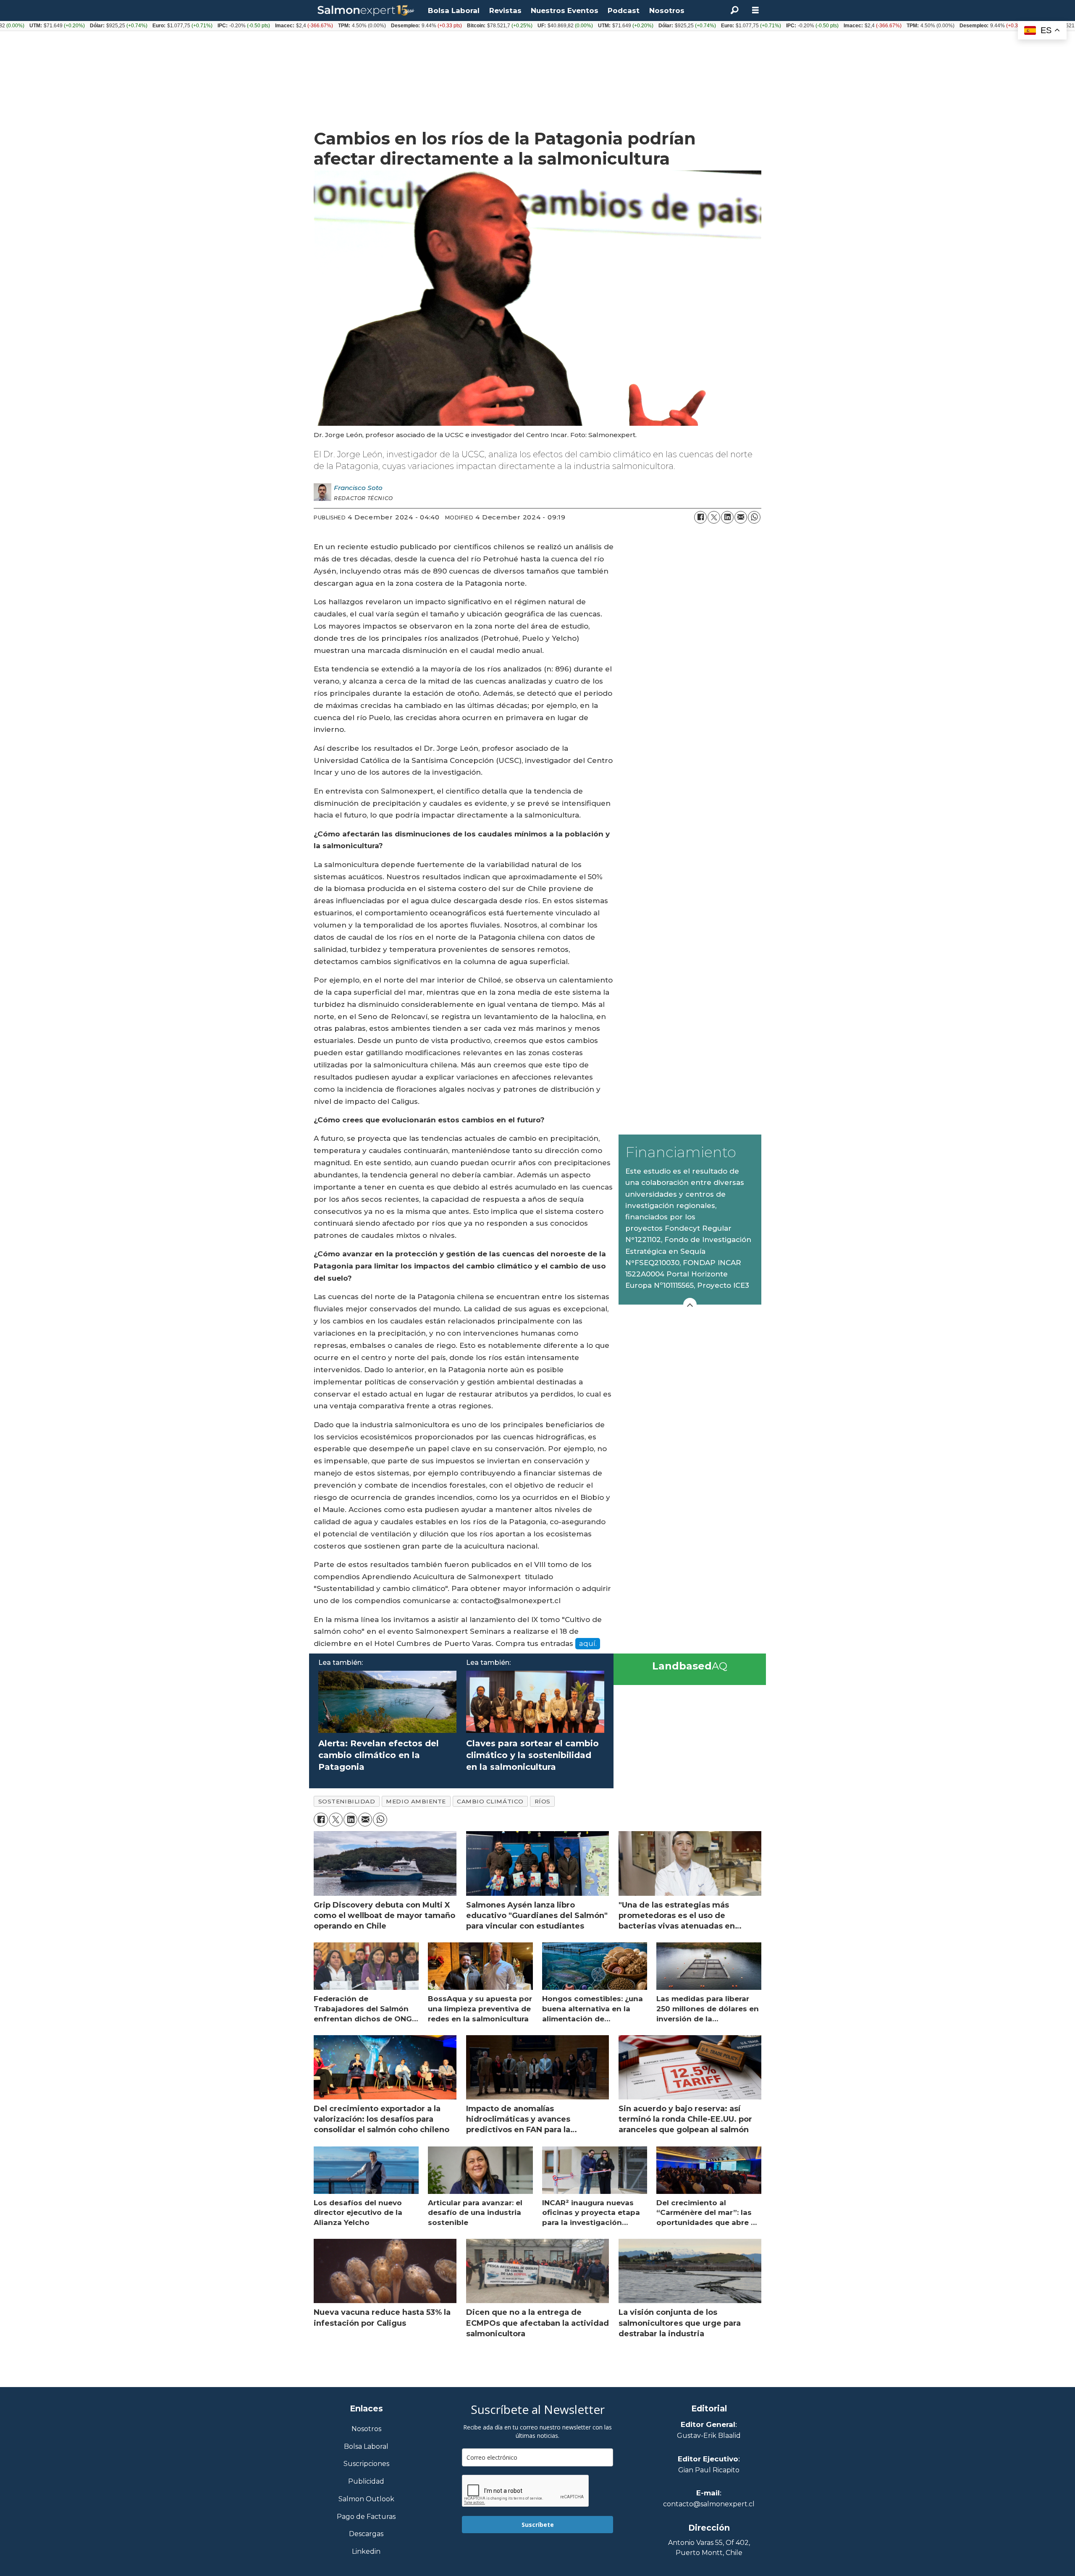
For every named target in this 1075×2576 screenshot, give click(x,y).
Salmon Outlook (366, 2499)
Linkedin (366, 2552)
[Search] (734, 10)
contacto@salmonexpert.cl (709, 2504)
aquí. (588, 1643)
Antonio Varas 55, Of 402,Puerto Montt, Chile (709, 2548)
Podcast (624, 10)
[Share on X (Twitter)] (714, 517)
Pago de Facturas (366, 2517)
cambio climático (490, 1801)
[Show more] (690, 1305)
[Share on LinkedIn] (727, 517)
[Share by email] (741, 517)
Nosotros (667, 10)
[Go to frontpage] (366, 11)
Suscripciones (366, 2464)
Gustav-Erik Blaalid (709, 2436)
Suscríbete (538, 2525)
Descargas (366, 2534)
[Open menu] (755, 10)
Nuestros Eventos (565, 10)
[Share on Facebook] (700, 517)
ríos (543, 1801)
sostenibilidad (347, 1801)
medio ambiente (416, 1801)
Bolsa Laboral (454, 10)
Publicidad (366, 2482)
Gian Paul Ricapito (709, 2470)
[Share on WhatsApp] (754, 517)
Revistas (505, 10)
